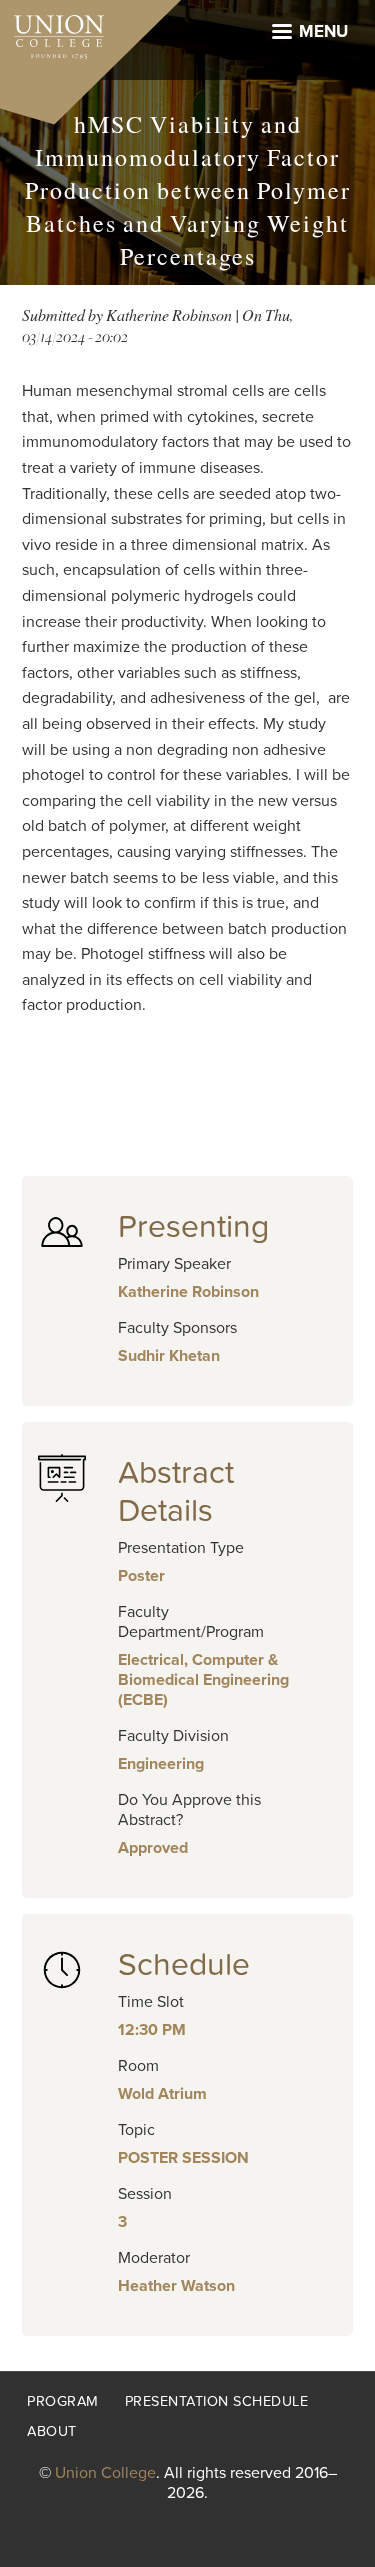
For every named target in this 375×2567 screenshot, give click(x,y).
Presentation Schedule (217, 2401)
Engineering (161, 1764)
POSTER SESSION (183, 2158)
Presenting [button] (193, 1227)
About (52, 2431)
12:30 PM (152, 2030)
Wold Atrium (162, 2094)
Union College (105, 2473)
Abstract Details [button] (176, 1492)
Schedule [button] (184, 1965)
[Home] (52, 32)
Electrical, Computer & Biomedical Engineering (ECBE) (203, 1680)
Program (63, 2401)
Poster (141, 1576)
